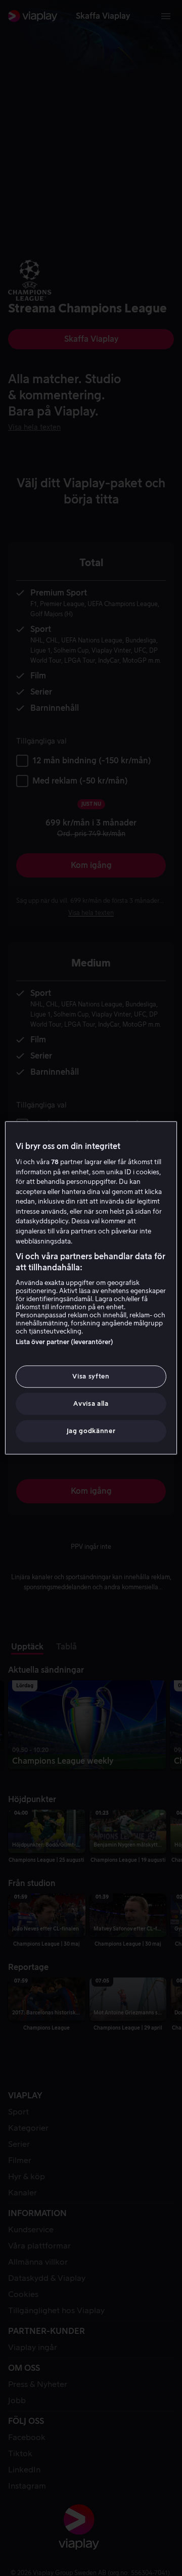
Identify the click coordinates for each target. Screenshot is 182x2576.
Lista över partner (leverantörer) (64, 1342)
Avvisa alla (91, 1404)
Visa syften (91, 1376)
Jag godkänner (91, 1431)
